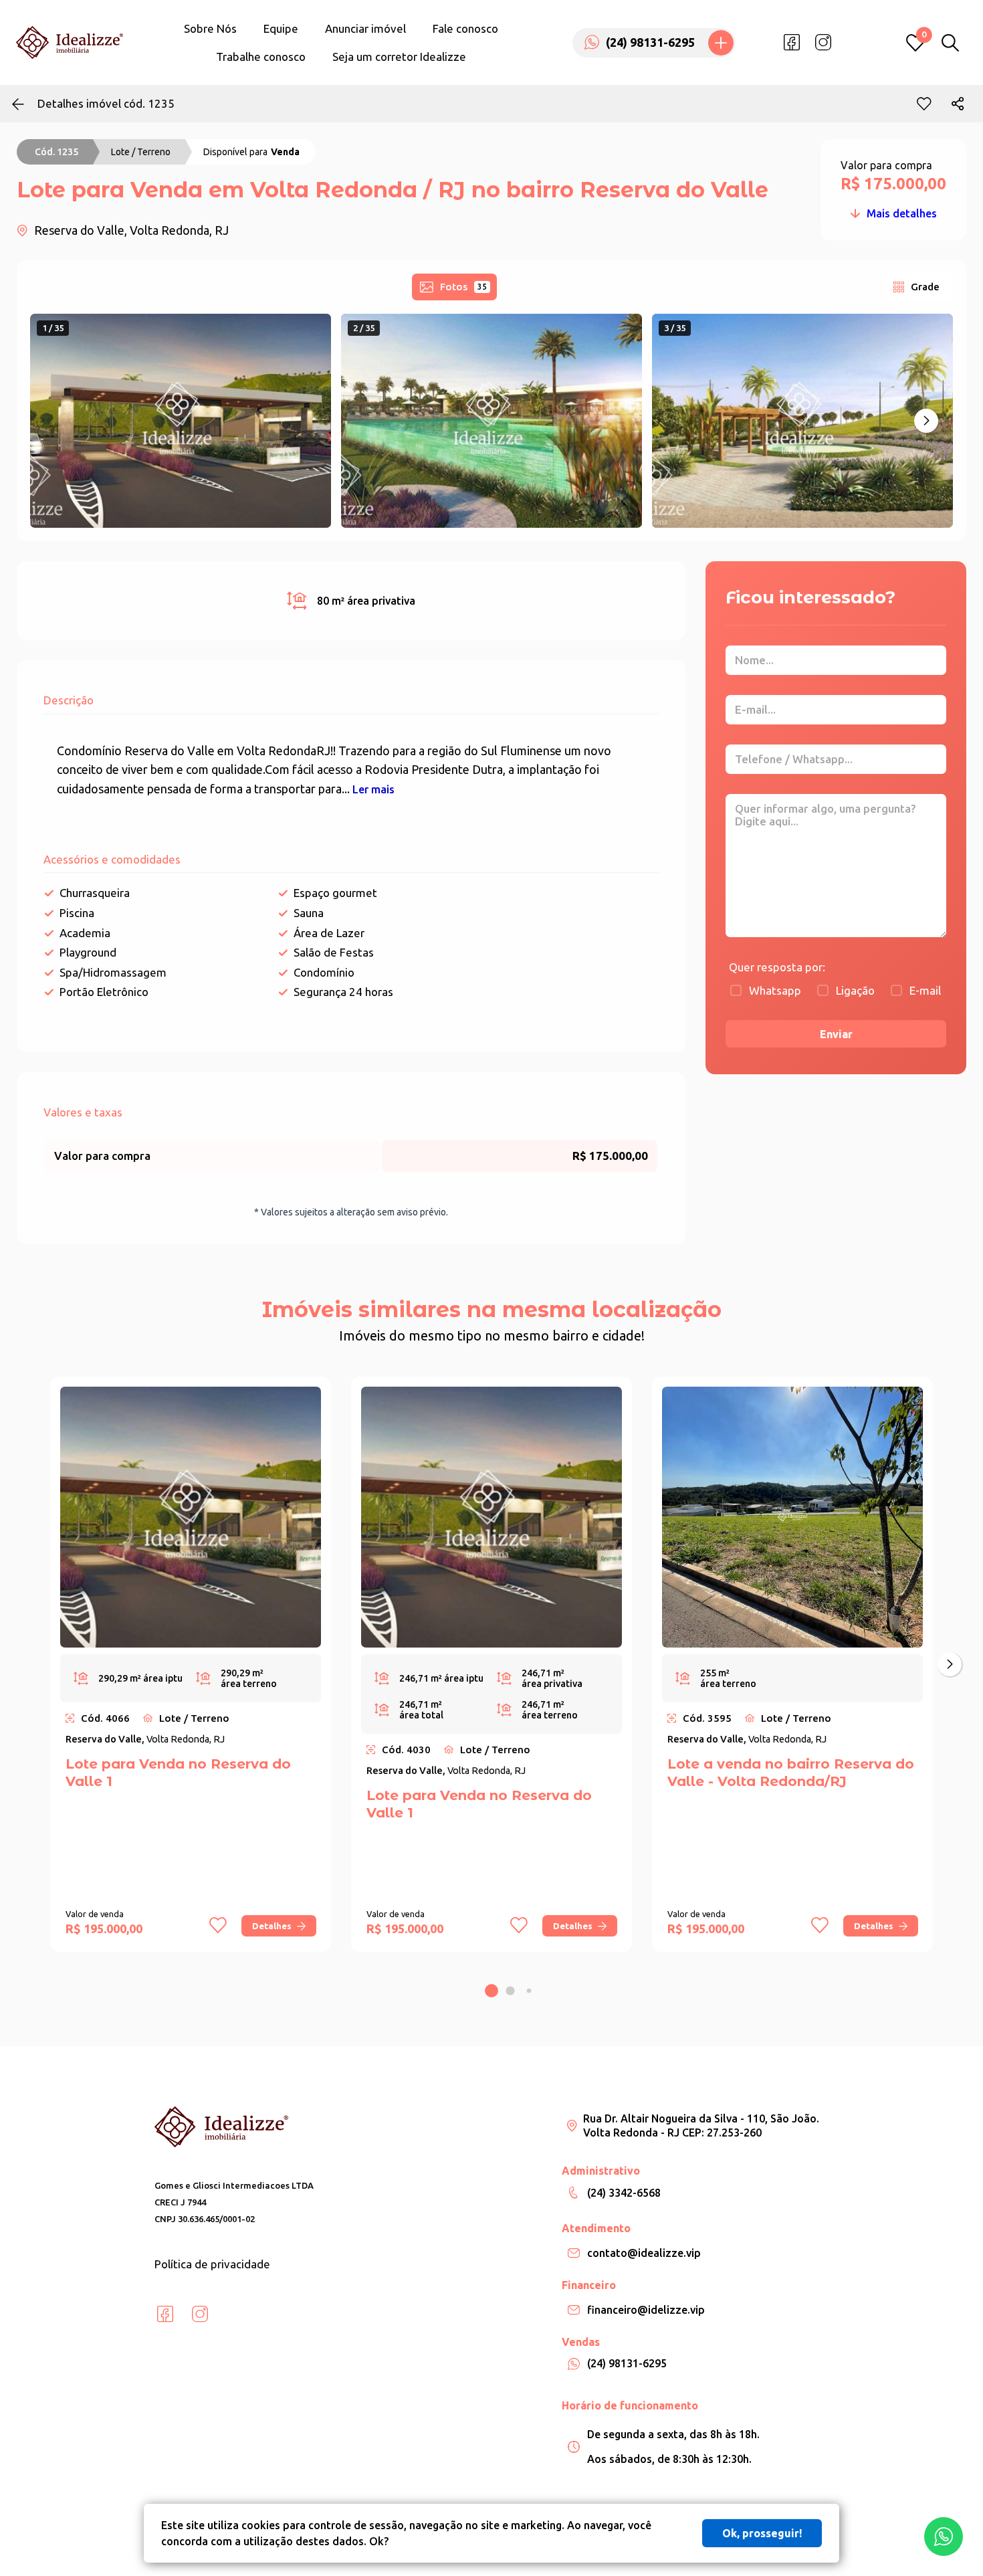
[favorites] (924, 104)
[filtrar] (950, 43)
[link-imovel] (191, 1517)
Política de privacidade (212, 2264)
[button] (926, 421)
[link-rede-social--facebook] (792, 43)
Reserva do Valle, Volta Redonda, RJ (131, 230)
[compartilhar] (958, 104)
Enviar (836, 1034)
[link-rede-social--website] (855, 43)
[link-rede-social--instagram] (823, 43)
